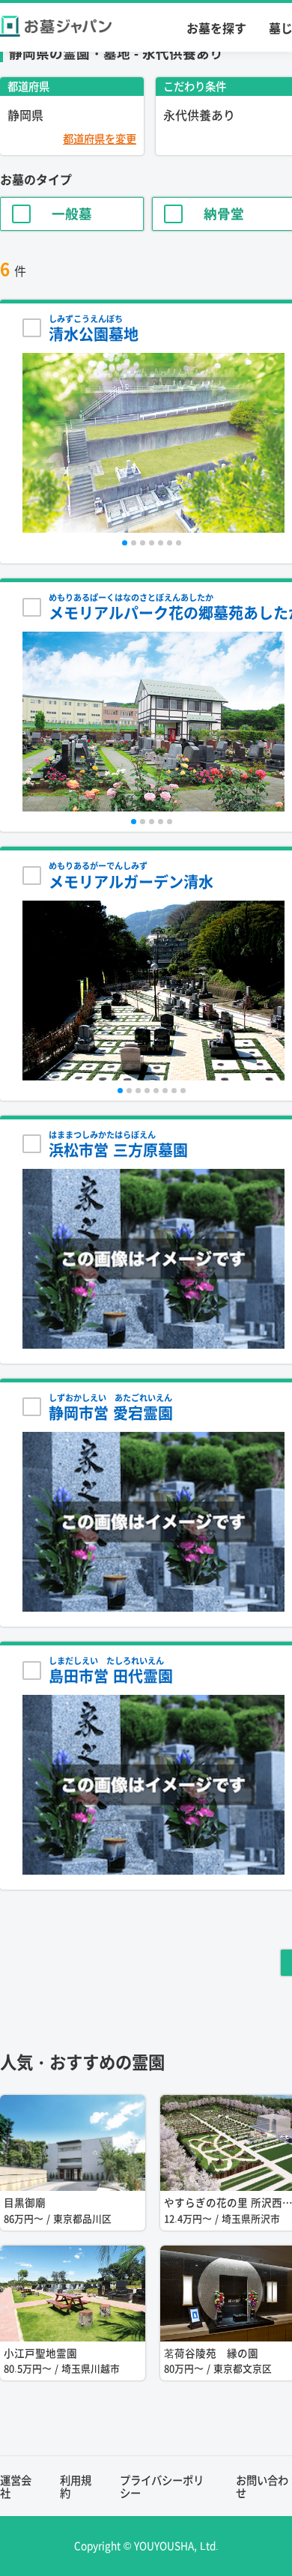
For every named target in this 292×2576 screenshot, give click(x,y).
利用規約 (76, 2486)
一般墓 (72, 214)
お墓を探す (216, 28)
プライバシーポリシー (162, 2486)
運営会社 (16, 2486)
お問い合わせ (262, 2486)
